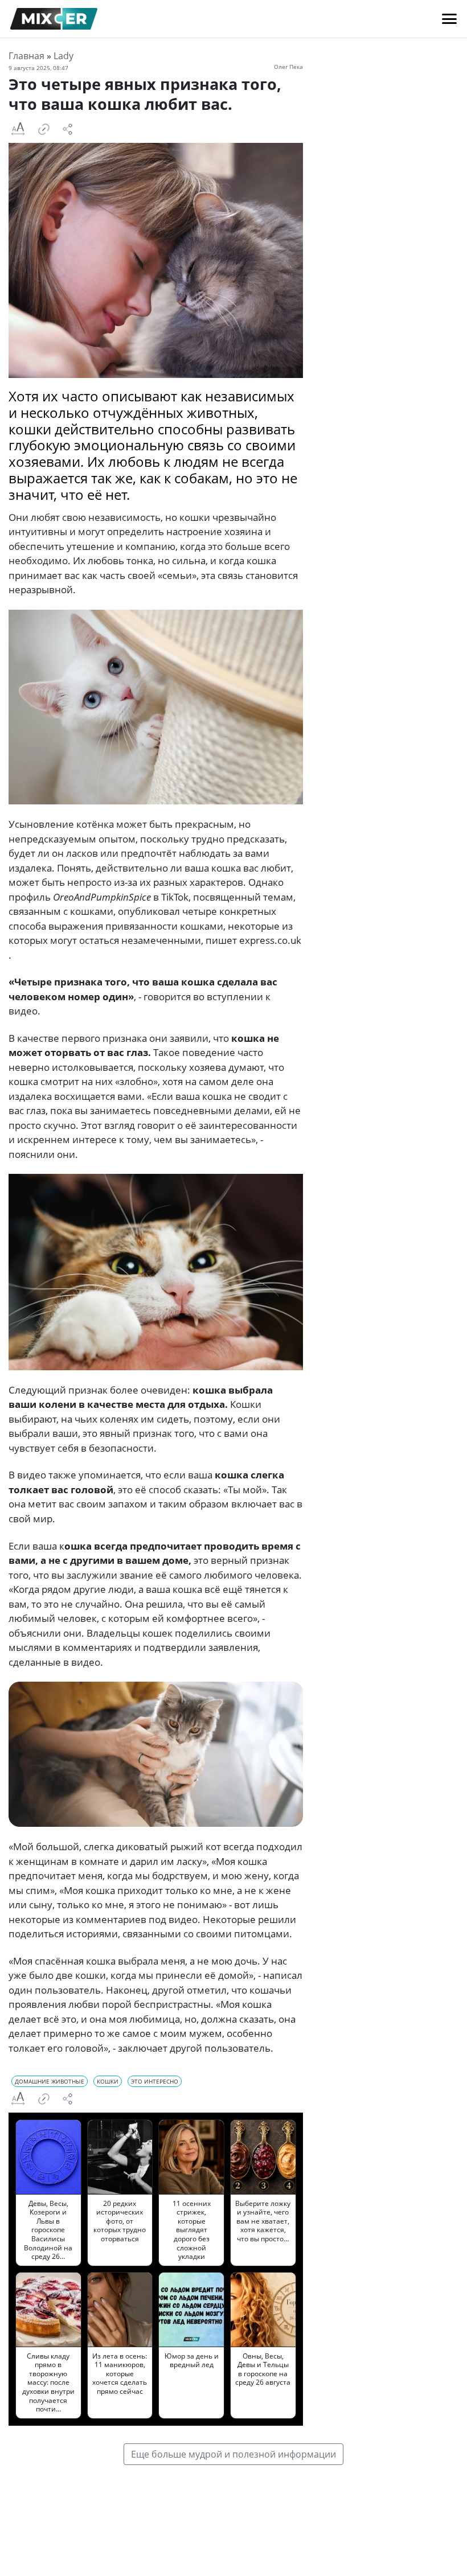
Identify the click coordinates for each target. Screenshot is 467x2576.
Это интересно (155, 2081)
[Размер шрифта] (18, 129)
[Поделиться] (68, 129)
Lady (64, 56)
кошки (108, 2081)
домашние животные (50, 2081)
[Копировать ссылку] (44, 129)
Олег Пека (288, 67)
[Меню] (449, 19)
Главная (26, 56)
